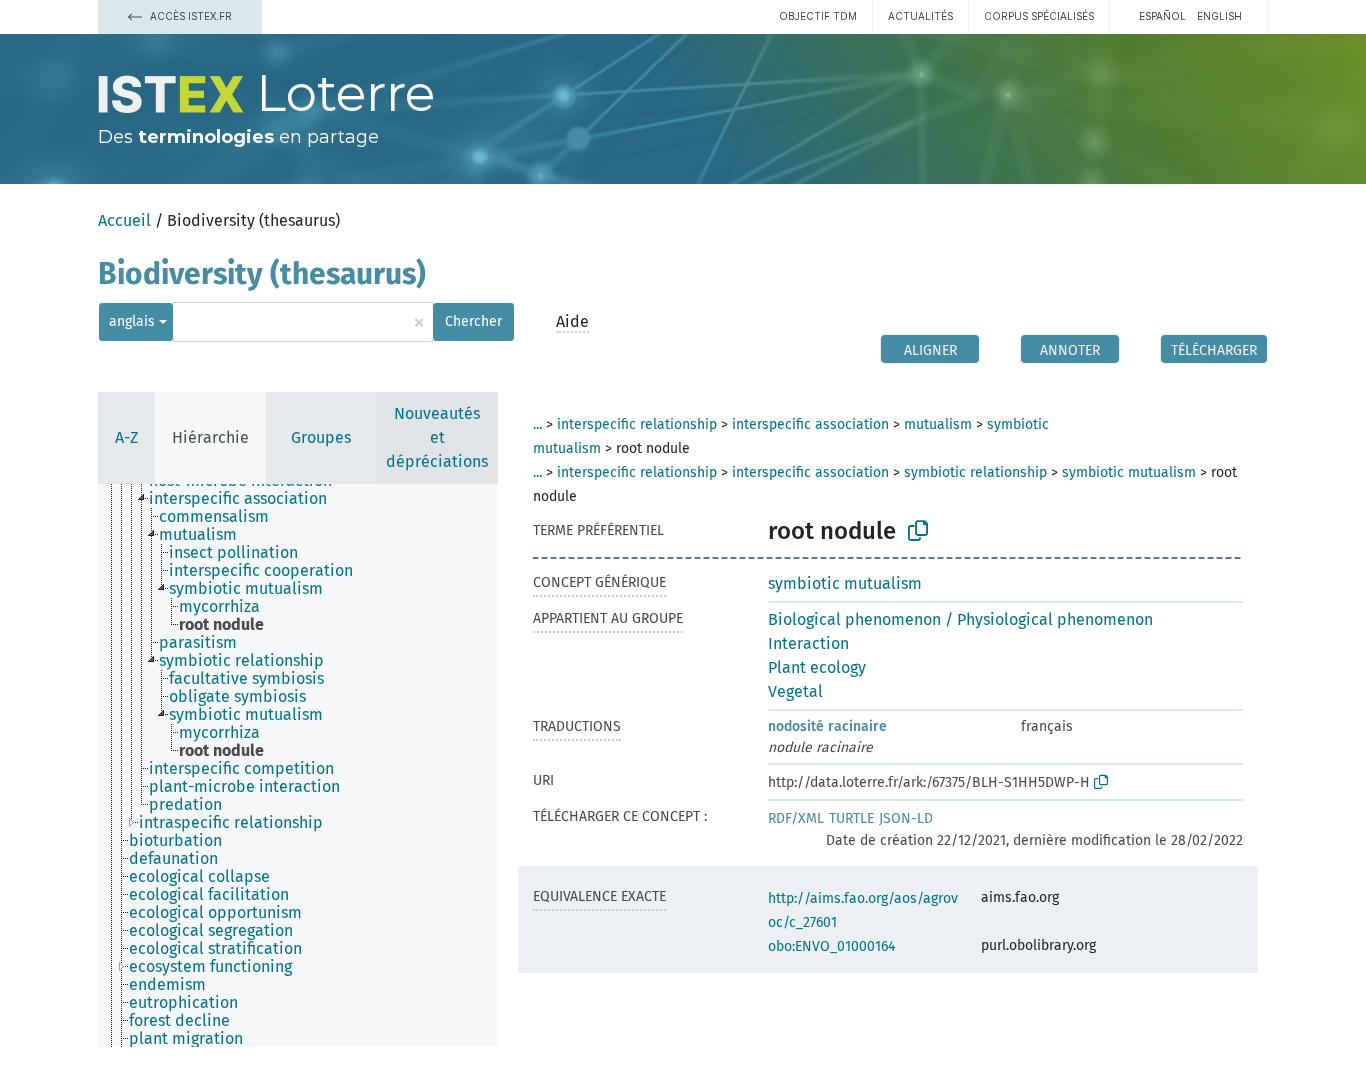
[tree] (298, 765)
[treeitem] (246, 499)
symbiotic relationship (975, 472)
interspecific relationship (637, 424)
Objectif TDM (818, 16)
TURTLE (851, 818)
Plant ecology (817, 667)
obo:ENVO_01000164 (831, 946)
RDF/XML (796, 818)
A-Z (126, 437)
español (1162, 16)
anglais (132, 321)
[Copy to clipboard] (918, 531)
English (1219, 16)
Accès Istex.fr (189, 16)
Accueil (124, 220)
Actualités (920, 16)
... (537, 424)
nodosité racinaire (827, 726)
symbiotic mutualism (1129, 472)
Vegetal (795, 691)
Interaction (808, 643)
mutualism (938, 424)
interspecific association (810, 424)
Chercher (473, 321)
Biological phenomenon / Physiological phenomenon (960, 619)
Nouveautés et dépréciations (437, 437)
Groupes (321, 437)
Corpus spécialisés (1039, 16)
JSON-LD (906, 818)
